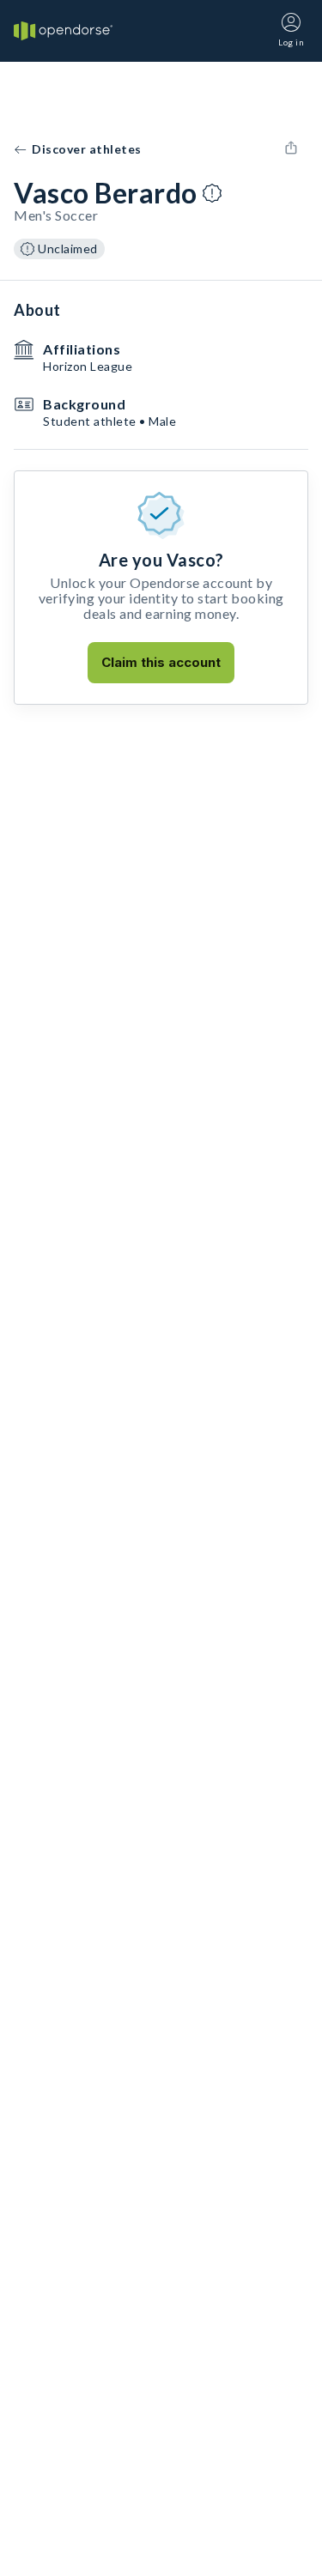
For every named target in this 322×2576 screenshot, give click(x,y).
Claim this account (161, 662)
